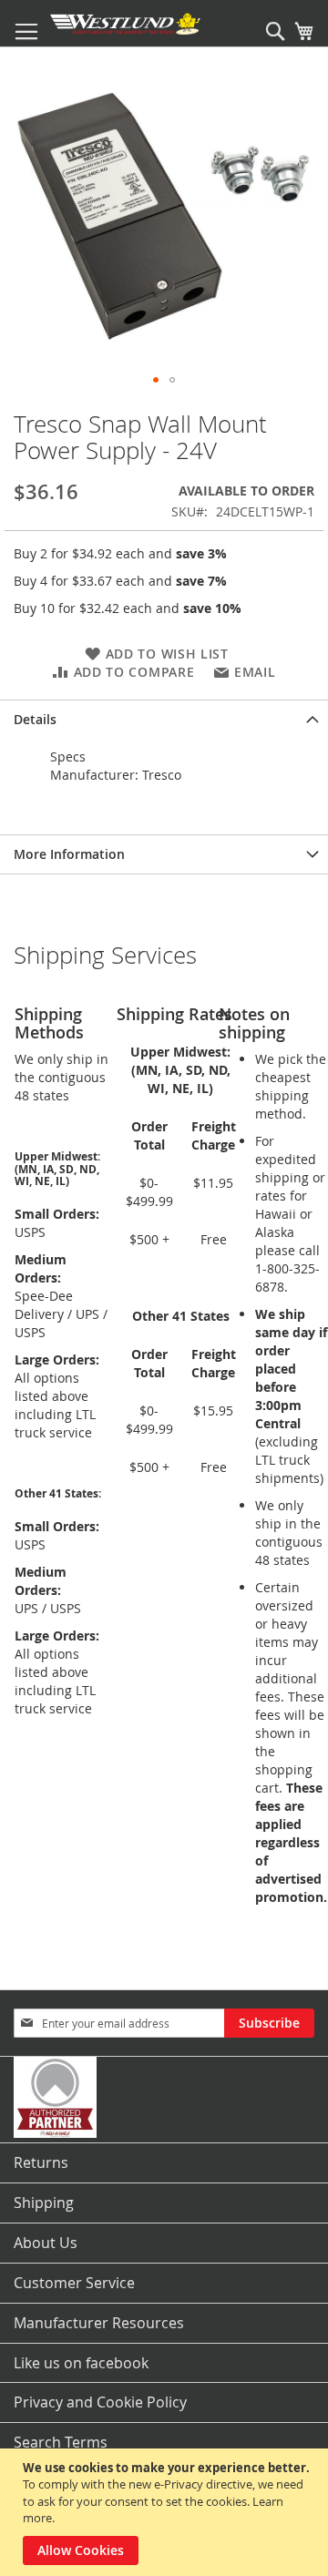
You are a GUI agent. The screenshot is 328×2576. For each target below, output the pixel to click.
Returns (41, 2162)
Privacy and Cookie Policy (100, 2402)
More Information (69, 854)
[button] (156, 380)
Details (35, 719)
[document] (166, 2512)
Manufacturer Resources (99, 2323)
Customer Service (74, 2283)
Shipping (44, 2203)
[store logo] (125, 24)
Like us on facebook (81, 2363)
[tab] (164, 719)
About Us (46, 2243)
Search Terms (61, 2442)
